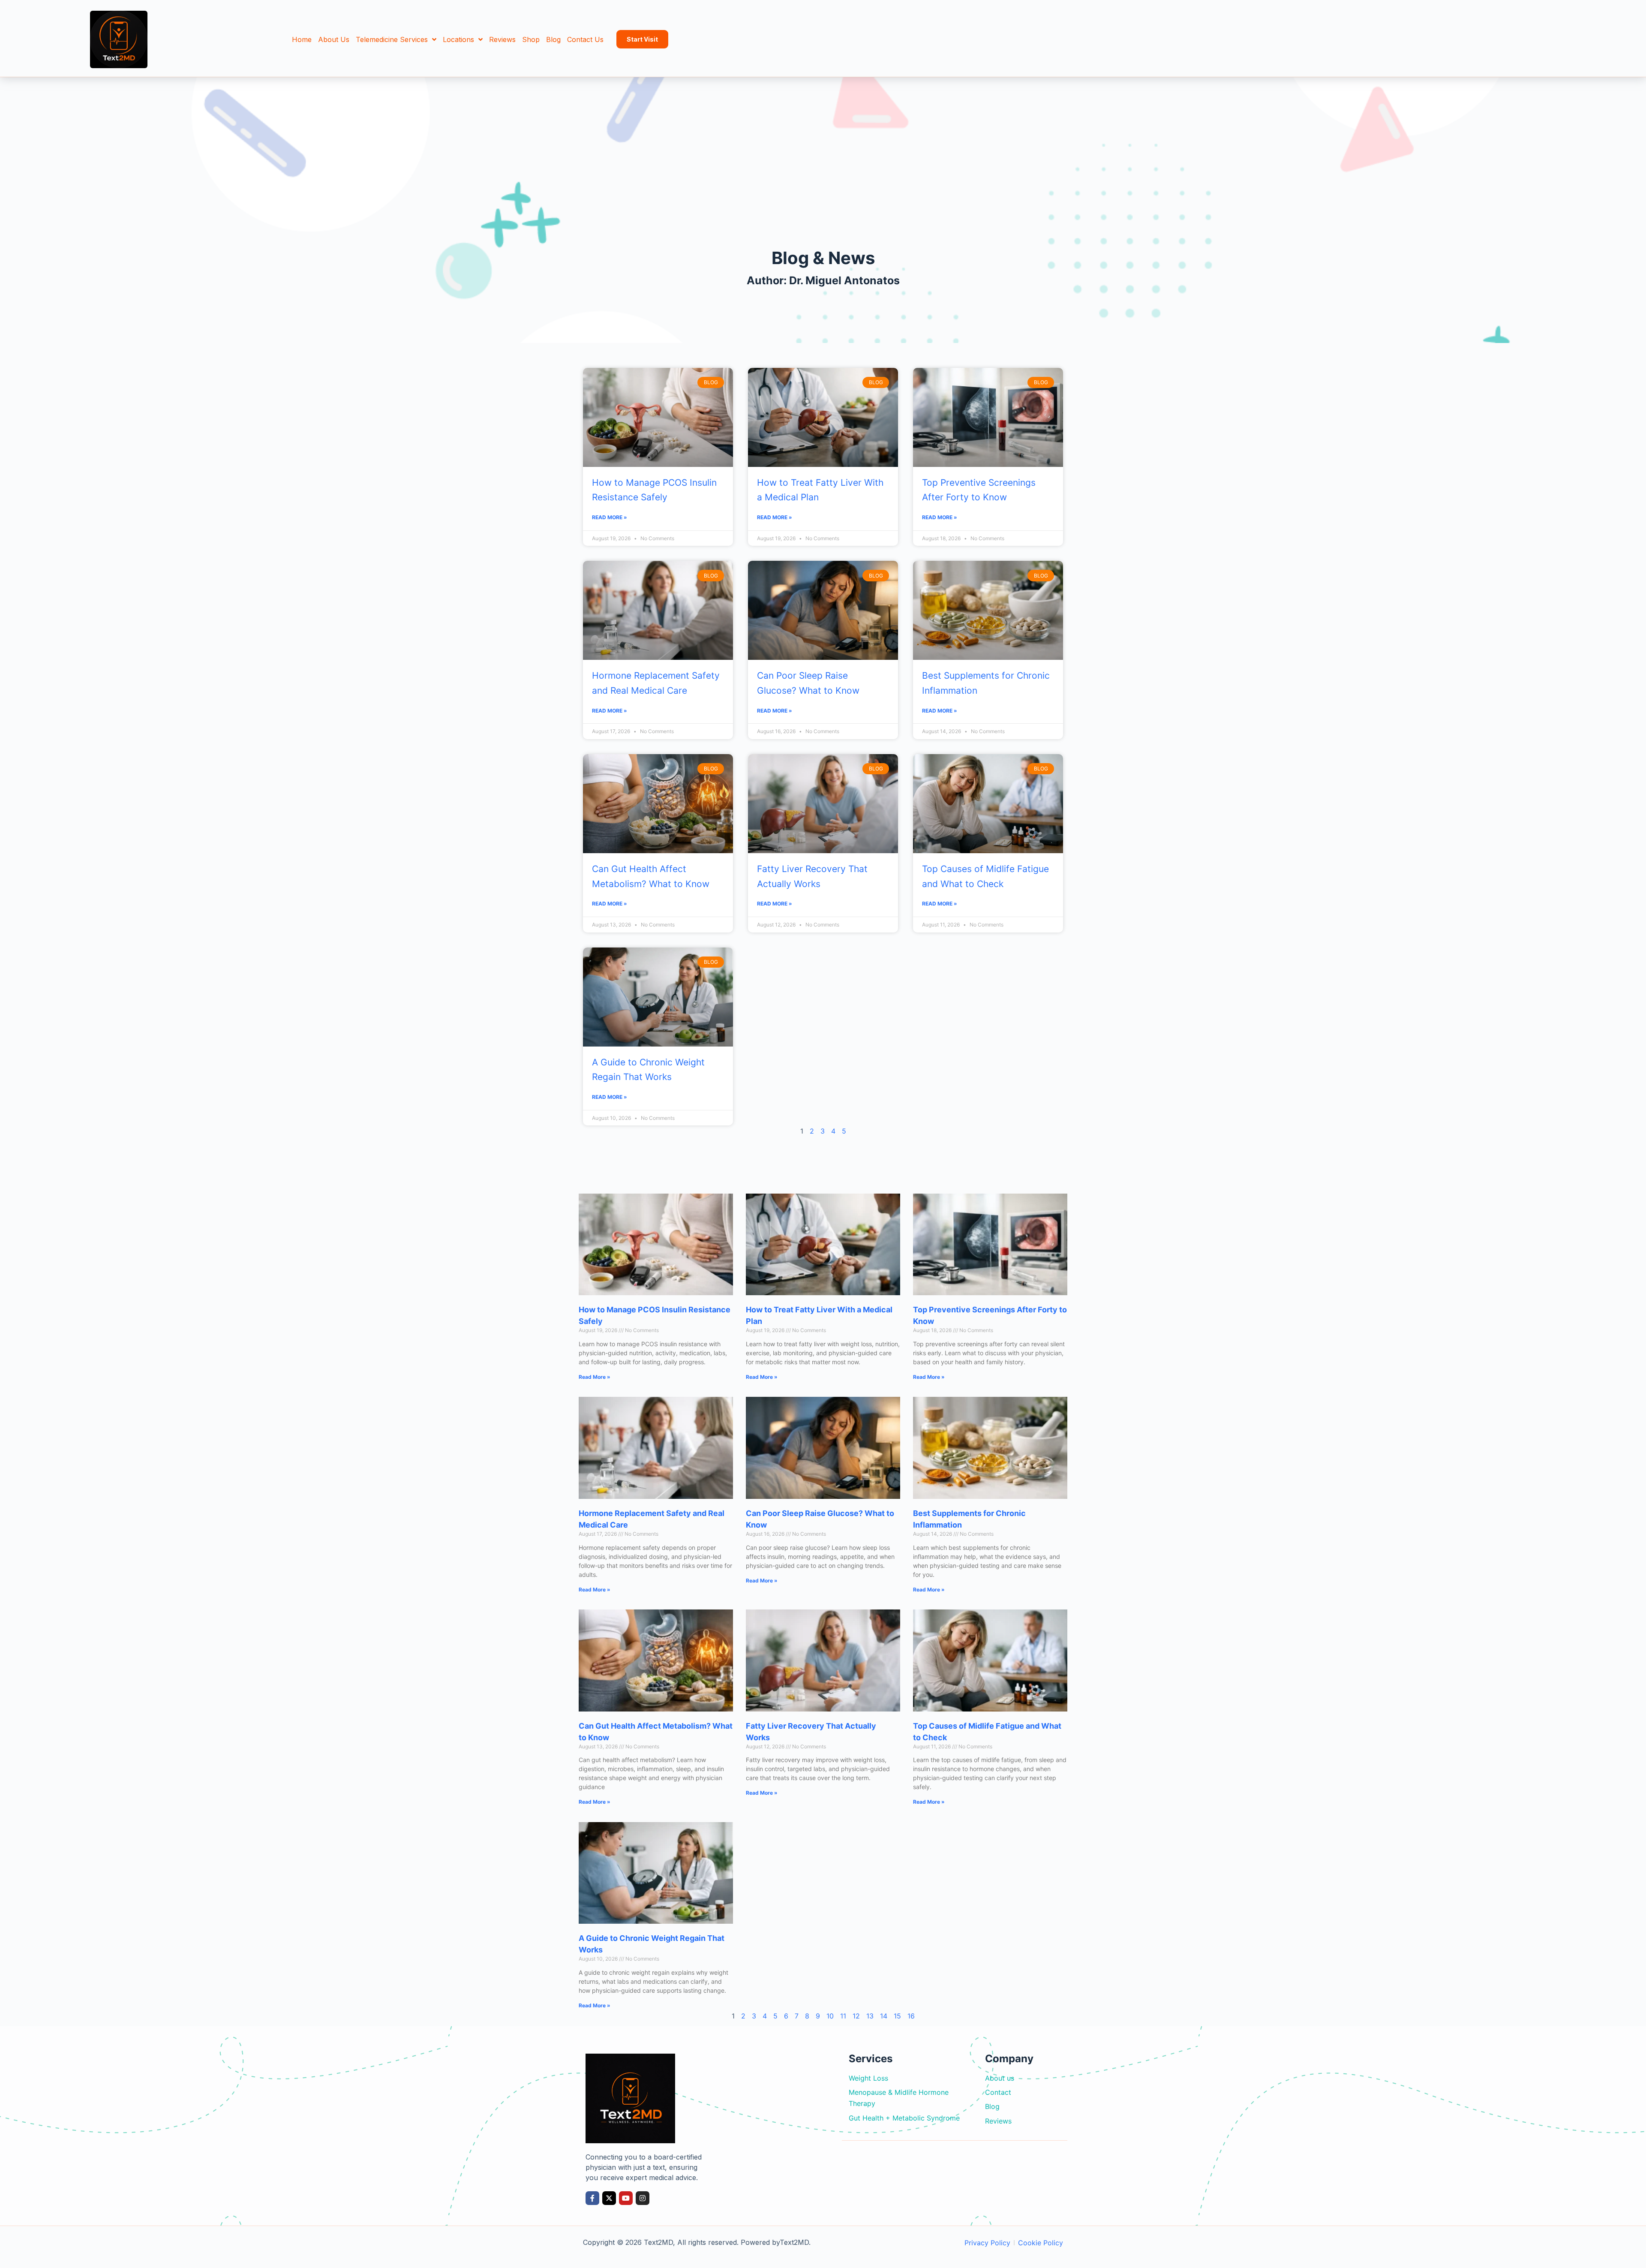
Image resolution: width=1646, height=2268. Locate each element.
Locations (458, 39)
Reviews (502, 39)
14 (884, 2016)
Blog (553, 39)
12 (856, 2016)
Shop (531, 39)
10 (830, 2016)
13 (870, 2016)
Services (871, 2059)
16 (911, 2016)
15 (897, 2016)
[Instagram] (643, 2198)
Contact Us (585, 39)
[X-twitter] (609, 2198)
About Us (334, 39)
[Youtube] (626, 2198)
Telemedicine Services (392, 39)
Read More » (610, 517)
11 (843, 2016)
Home (302, 39)
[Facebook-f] (592, 2198)
